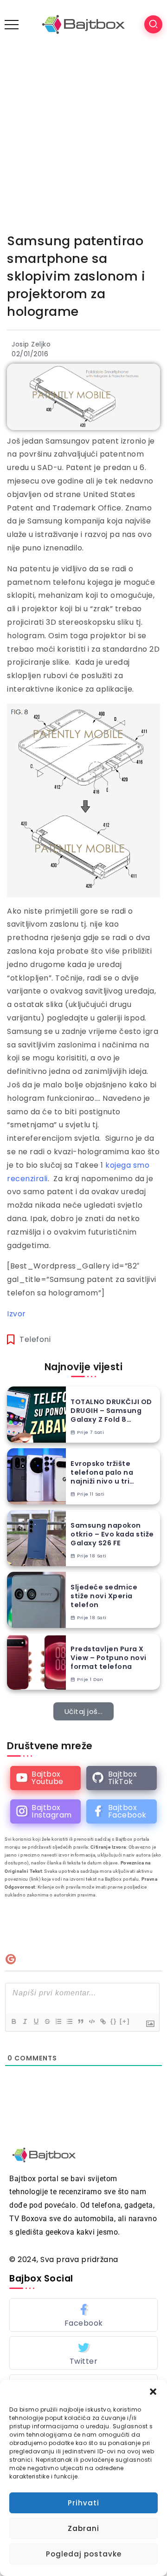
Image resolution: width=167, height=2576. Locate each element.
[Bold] (13, 2021)
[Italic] (25, 2021)
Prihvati (83, 2503)
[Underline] (36, 2021)
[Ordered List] (58, 2021)
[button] (153, 2392)
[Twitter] (83, 2353)
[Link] (103, 2021)
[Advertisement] (83, 137)
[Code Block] (91, 2021)
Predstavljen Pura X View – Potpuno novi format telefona (109, 1658)
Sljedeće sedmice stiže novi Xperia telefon (104, 1596)
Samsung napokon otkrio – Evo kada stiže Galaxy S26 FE (112, 1534)
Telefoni (35, 1339)
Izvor (16, 1314)
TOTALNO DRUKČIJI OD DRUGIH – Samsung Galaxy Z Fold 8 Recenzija (111, 1411)
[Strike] (47, 2021)
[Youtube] (45, 1778)
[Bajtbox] (83, 24)
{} (114, 2021)
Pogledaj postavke (84, 2554)
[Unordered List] (69, 2021)
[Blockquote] (80, 2021)
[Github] (122, 1778)
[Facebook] (122, 1811)
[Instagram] (45, 1811)
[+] (125, 2021)
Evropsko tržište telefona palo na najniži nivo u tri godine (102, 1472)
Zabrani (83, 2528)
